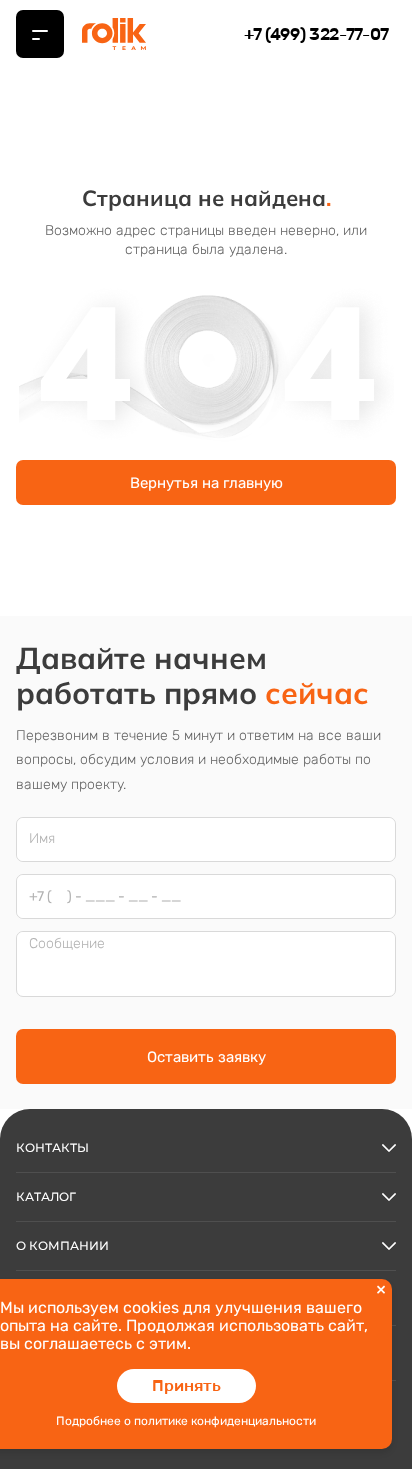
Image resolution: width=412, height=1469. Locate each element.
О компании (62, 1245)
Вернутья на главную (206, 483)
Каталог (46, 1196)
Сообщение (67, 944)
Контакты (52, 1147)
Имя (42, 839)
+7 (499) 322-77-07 (316, 34)
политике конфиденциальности (225, 1421)
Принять (186, 1385)
